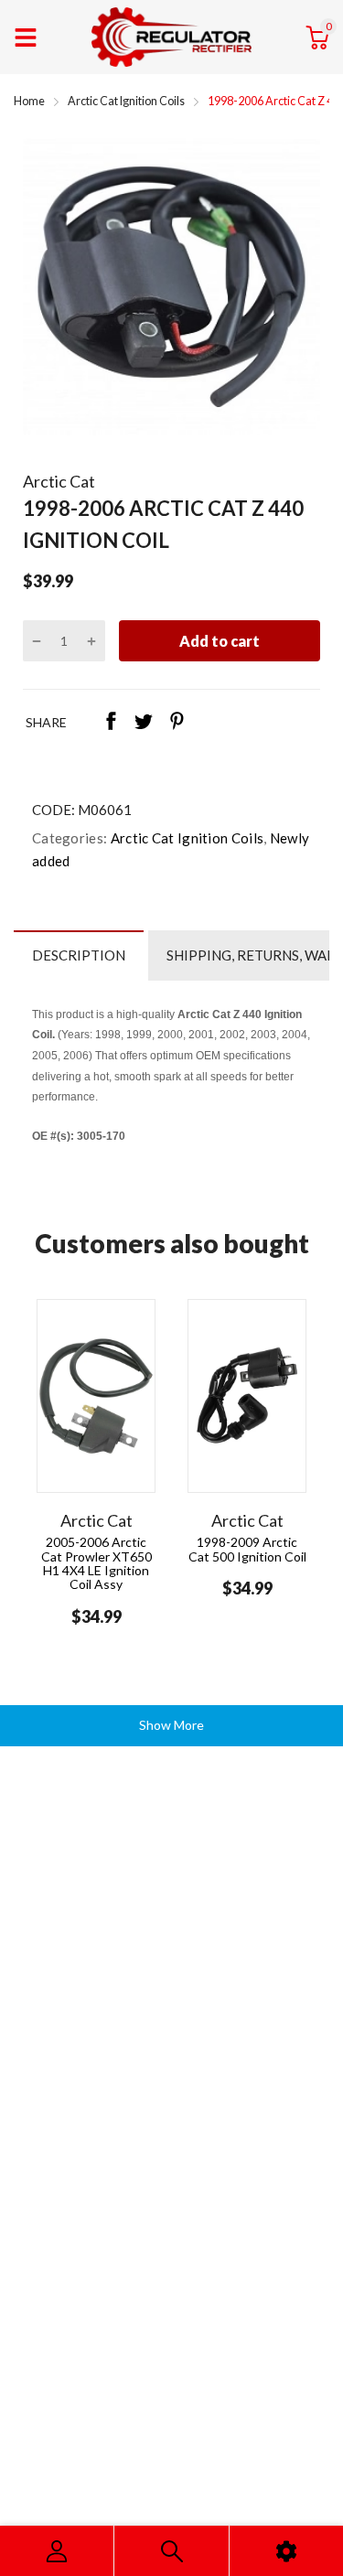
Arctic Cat (59, 481)
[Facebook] (111, 723)
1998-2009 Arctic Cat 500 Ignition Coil (247, 1549)
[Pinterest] (177, 723)
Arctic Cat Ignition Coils (185, 838)
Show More (171, 1725)
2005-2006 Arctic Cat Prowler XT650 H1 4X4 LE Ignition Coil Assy (96, 1563)
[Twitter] (144, 723)
